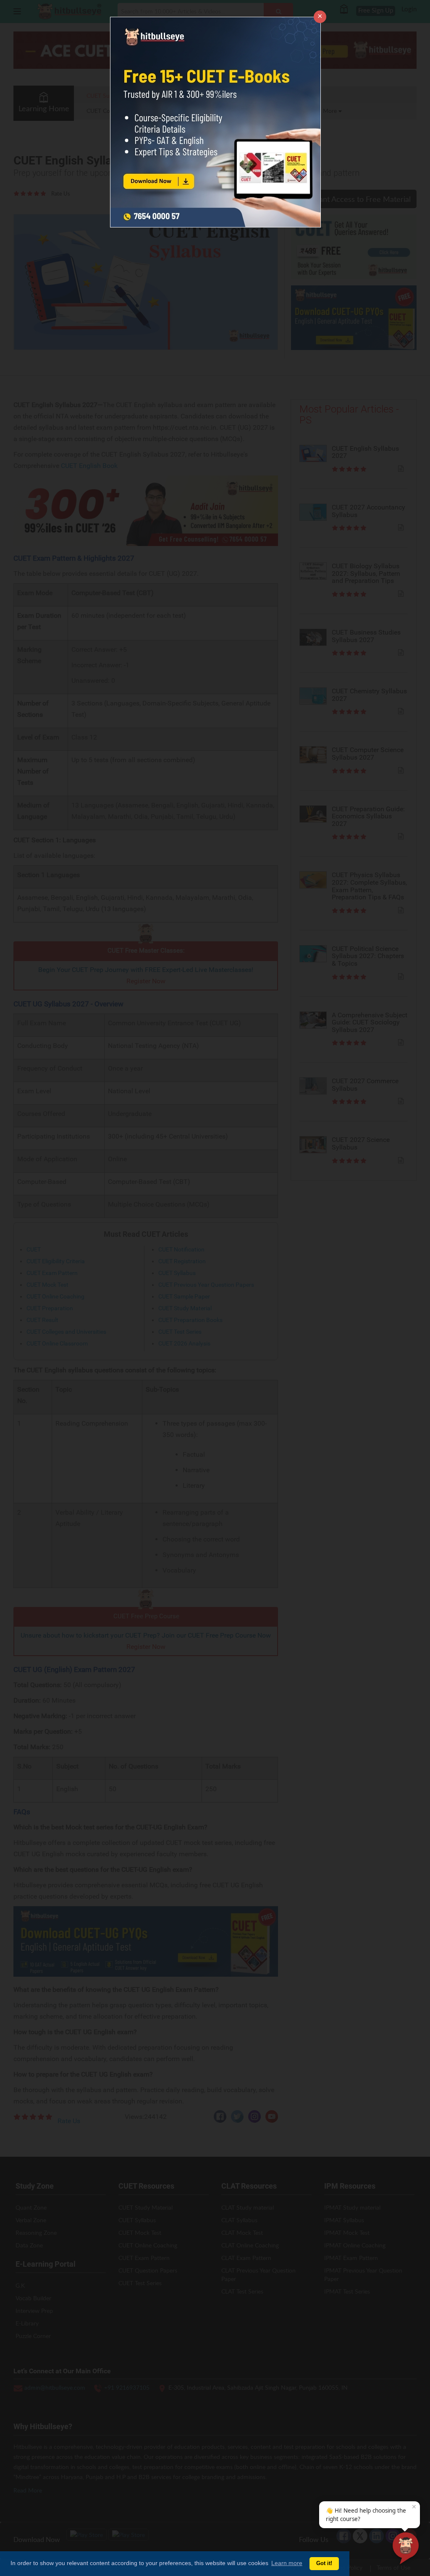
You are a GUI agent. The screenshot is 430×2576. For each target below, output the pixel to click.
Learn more (287, 2563)
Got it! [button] (324, 2563)
